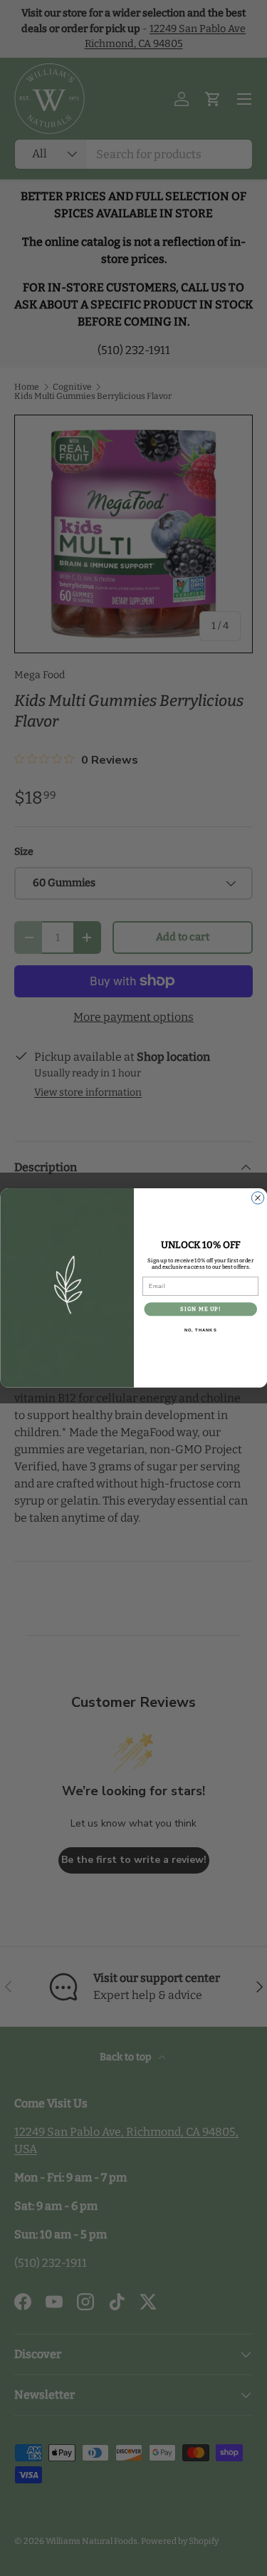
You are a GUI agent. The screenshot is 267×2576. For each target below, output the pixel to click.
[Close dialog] (257, 1198)
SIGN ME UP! (200, 1309)
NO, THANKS (200, 1330)
